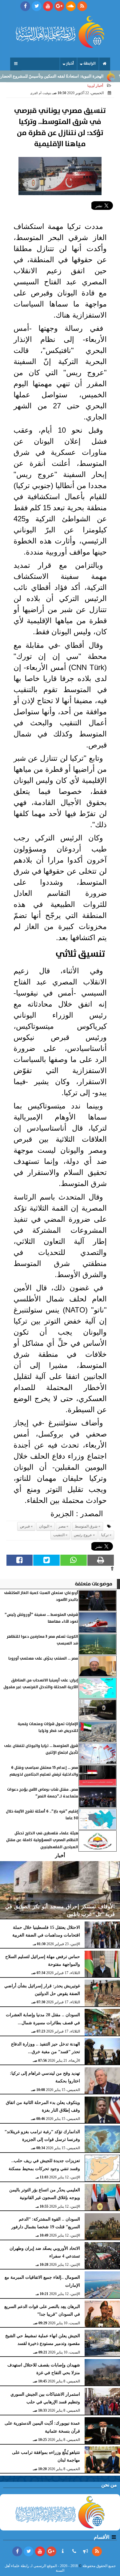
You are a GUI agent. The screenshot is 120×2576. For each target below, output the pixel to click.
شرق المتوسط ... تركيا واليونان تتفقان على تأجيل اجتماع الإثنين (41, 1749)
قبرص (25, 1526)
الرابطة (90, 64)
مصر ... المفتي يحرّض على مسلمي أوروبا (43, 1659)
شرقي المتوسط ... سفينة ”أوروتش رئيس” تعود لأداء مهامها (41, 1618)
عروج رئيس (83, 1535)
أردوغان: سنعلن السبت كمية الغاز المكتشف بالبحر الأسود (41, 1596)
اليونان (44, 1526)
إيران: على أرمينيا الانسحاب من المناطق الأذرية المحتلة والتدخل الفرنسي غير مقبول (41, 1684)
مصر (62, 1526)
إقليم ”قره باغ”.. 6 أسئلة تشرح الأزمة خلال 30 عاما (42, 1815)
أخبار (70, 64)
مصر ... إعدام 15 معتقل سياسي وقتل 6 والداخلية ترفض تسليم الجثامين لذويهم (44, 1771)
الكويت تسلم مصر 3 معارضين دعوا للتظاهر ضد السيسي (42, 1640)
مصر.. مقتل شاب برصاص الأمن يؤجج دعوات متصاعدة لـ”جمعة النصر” (43, 1793)
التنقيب (59, 1535)
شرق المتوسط (86, 1526)
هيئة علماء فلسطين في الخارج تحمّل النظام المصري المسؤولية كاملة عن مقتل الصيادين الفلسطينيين (42, 1840)
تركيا (105, 1535)
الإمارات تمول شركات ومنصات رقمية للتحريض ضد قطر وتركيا (48, 1727)
